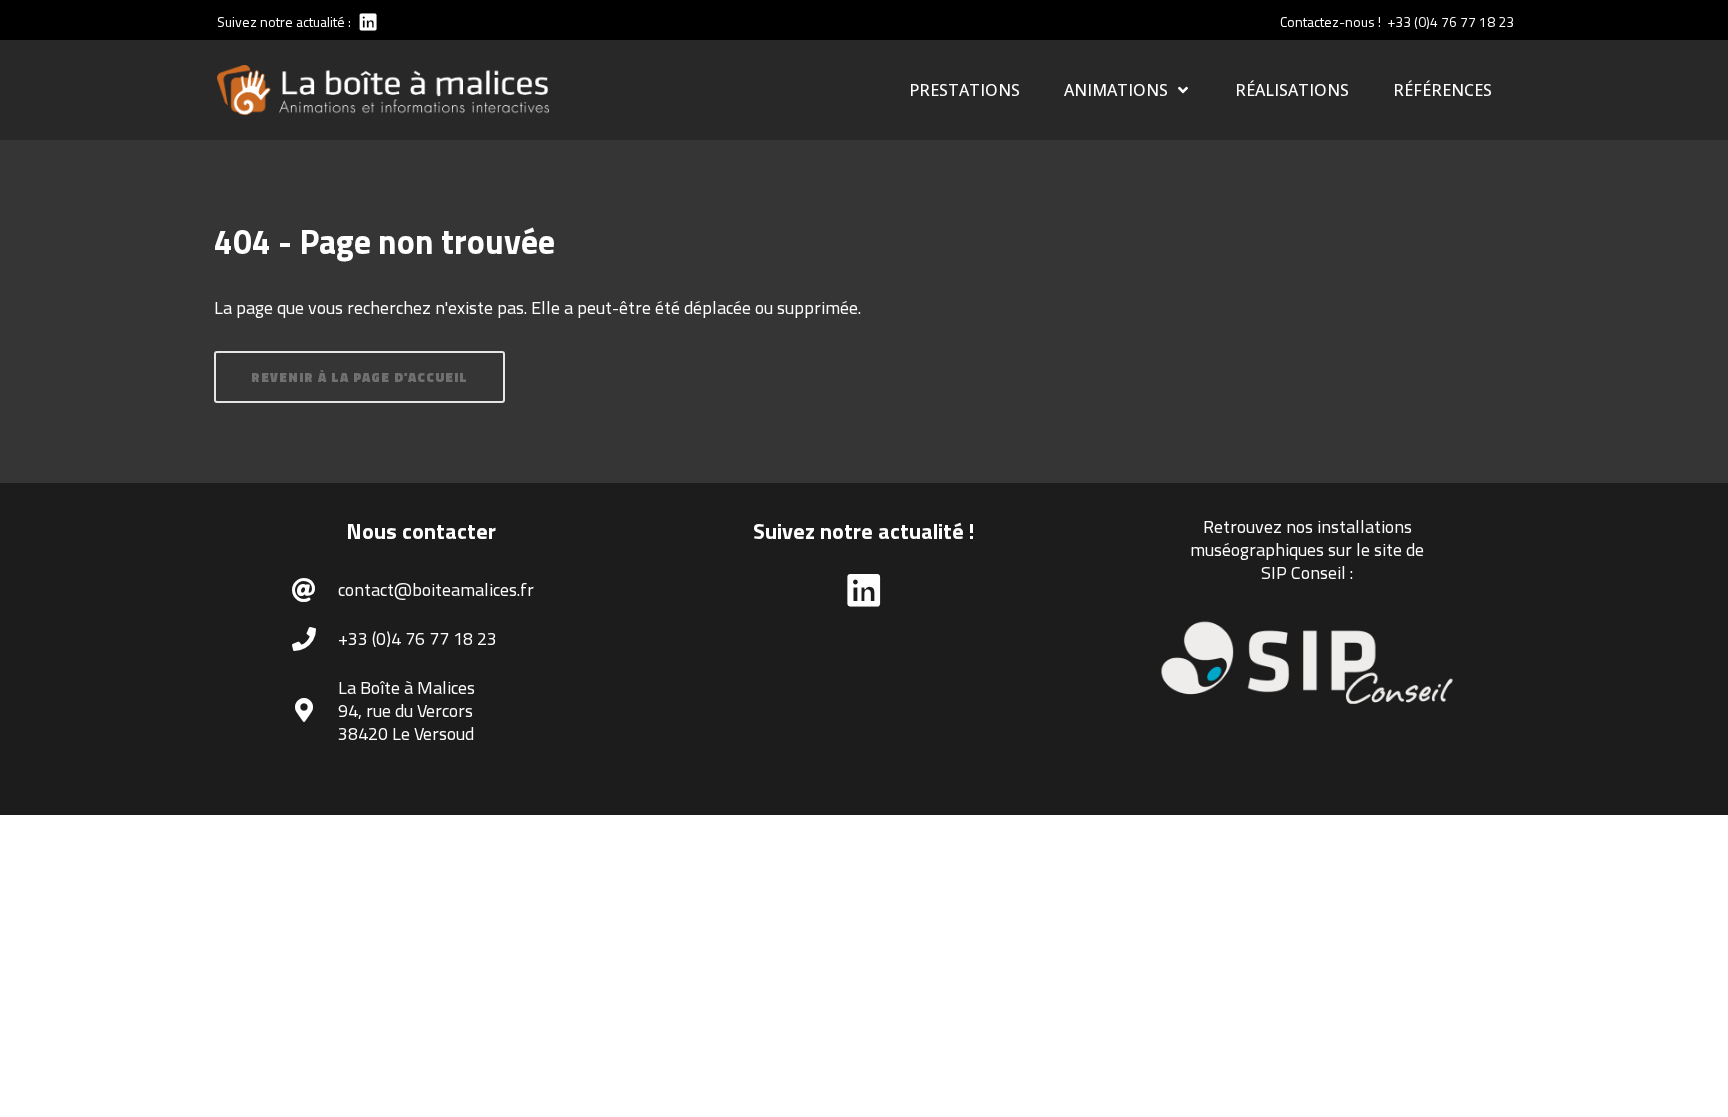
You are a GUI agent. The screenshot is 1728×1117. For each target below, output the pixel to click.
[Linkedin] (366, 21)
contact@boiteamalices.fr (436, 589)
